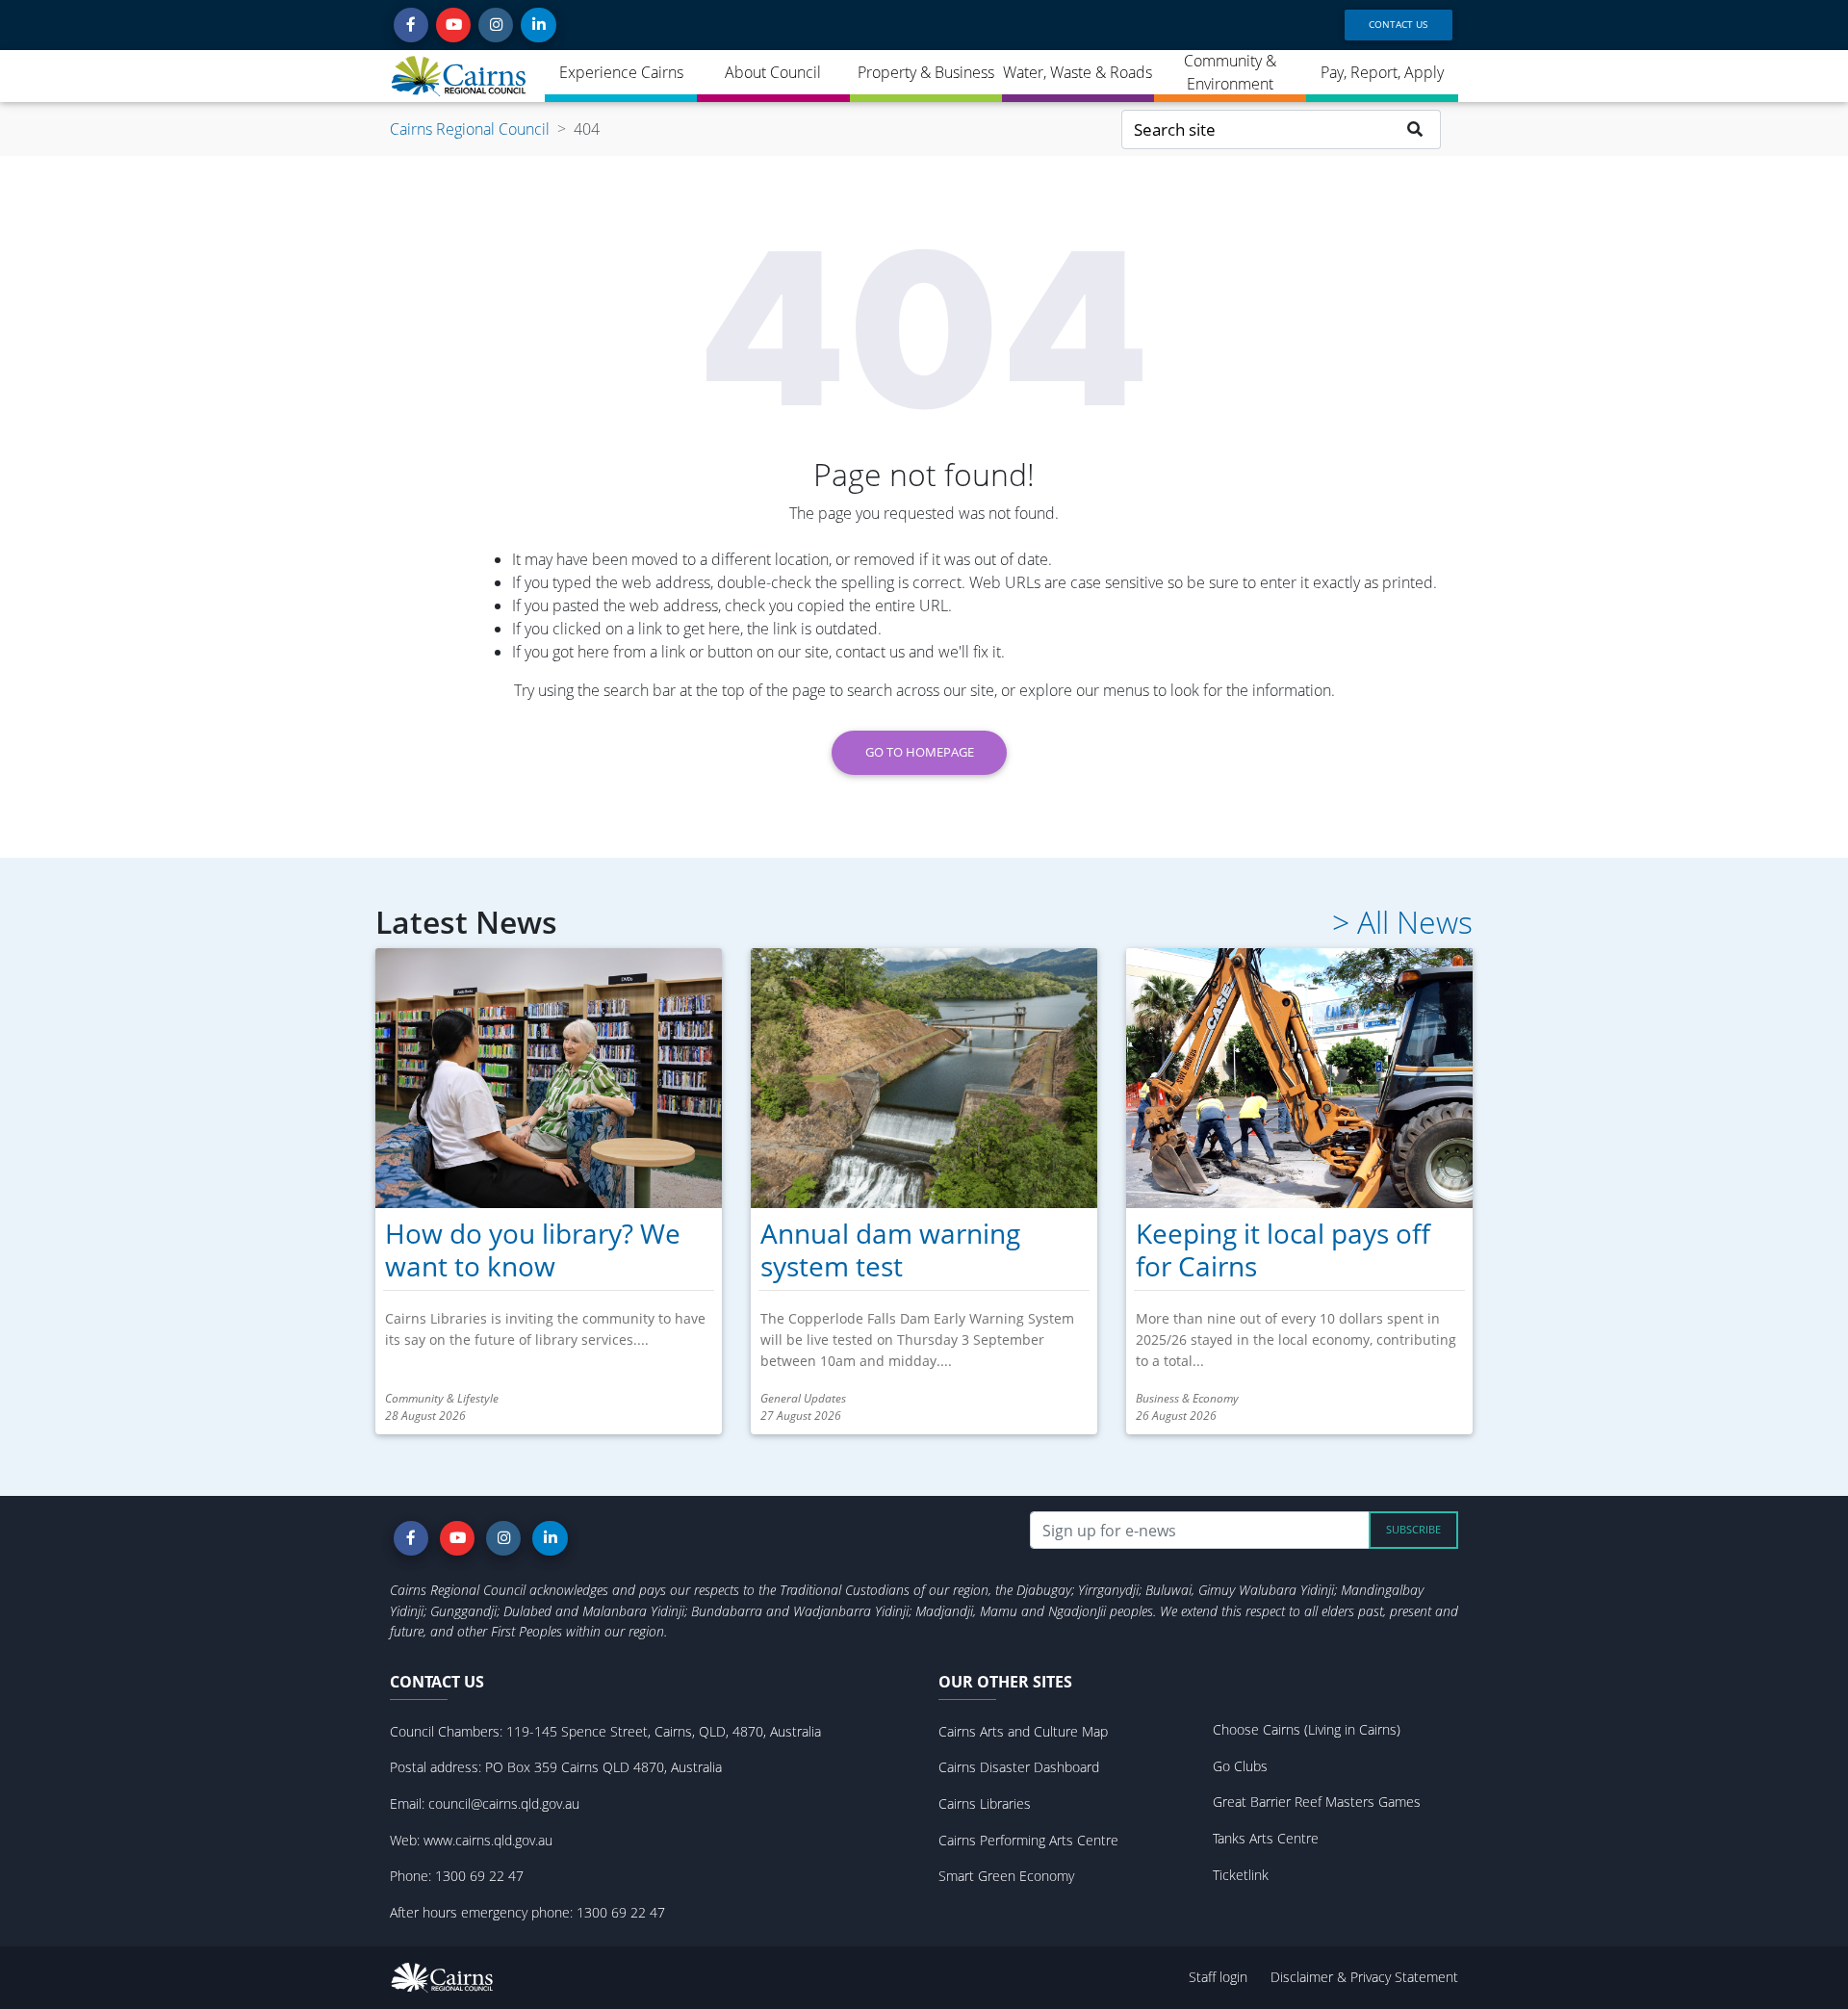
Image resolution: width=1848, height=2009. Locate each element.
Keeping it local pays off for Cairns (1283, 1249)
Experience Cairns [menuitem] (621, 72)
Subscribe (1413, 1529)
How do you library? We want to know (533, 1249)
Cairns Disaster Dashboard (1019, 1767)
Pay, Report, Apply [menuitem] (1382, 72)
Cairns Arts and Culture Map (1023, 1731)
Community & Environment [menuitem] (1230, 72)
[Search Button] (1415, 129)
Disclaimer (1304, 1977)
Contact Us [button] (1398, 24)
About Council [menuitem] (773, 72)
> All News (1402, 922)
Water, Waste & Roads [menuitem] (1078, 72)
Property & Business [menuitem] (926, 72)
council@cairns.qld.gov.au (504, 1803)
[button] (411, 25)
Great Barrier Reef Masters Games (1317, 1802)
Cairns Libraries (985, 1803)
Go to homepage (920, 752)
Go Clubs (1240, 1766)
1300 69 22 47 (479, 1876)
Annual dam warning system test (890, 1249)
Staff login (1218, 1977)
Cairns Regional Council (470, 129)
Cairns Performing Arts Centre (1028, 1840)
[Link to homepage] (460, 76)
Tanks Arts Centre (1266, 1838)
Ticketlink (1241, 1875)
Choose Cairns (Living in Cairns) (1307, 1729)
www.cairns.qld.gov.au (488, 1840)
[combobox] (1256, 129)
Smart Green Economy (1006, 1876)
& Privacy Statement (1398, 1977)
